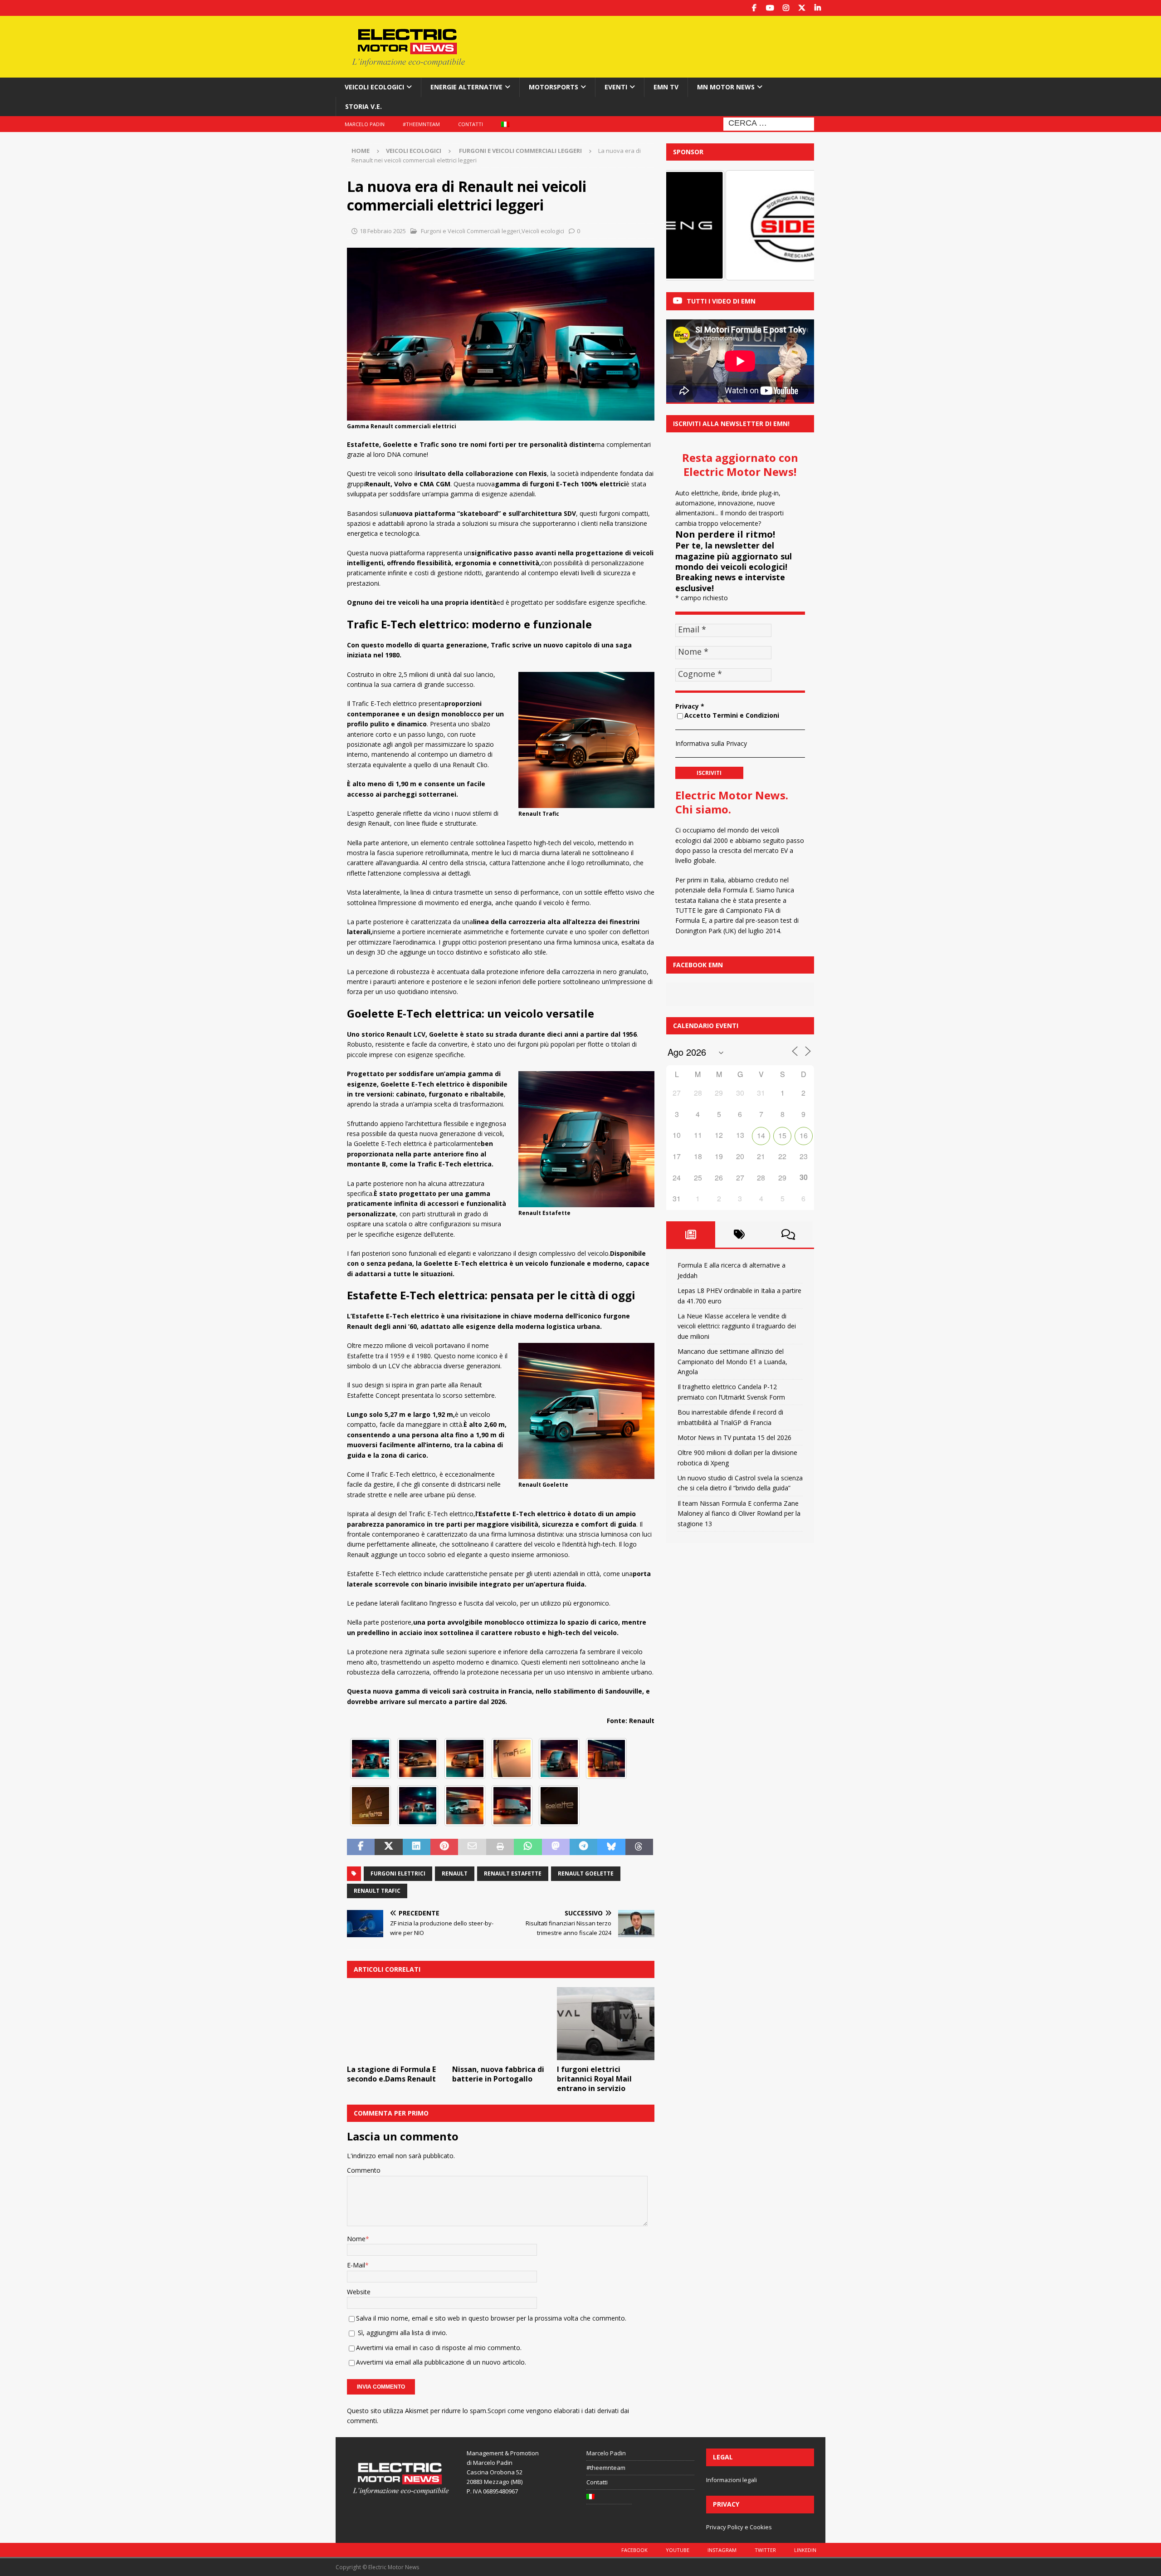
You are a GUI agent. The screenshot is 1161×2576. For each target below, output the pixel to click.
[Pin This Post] (444, 1847)
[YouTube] (770, 8)
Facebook (634, 2550)
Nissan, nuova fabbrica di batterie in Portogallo (498, 2074)
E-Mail (356, 2265)
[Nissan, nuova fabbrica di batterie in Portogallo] (501, 2024)
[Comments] (788, 1234)
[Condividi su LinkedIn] (417, 1847)
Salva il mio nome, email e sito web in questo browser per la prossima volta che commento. (491, 2318)
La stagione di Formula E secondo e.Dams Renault (391, 2074)
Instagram (722, 2550)
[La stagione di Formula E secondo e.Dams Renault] (396, 2024)
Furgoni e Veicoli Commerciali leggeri (470, 231)
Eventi (616, 87)
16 (804, 1135)
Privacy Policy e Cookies (739, 2527)
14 (761, 1135)
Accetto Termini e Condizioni (732, 715)
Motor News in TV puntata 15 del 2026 (734, 1437)
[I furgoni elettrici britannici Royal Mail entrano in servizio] (606, 2024)
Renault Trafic (377, 1891)
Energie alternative (466, 87)
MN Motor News (726, 87)
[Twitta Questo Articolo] (388, 1847)
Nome (356, 2239)
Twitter (765, 2550)
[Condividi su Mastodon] (556, 1847)
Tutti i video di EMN (721, 301)
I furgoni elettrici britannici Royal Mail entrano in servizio (594, 2079)
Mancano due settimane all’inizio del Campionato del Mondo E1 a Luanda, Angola (732, 1361)
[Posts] (691, 1234)
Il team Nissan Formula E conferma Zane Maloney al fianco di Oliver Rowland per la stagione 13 (739, 1513)
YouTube (678, 2550)
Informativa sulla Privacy (711, 743)
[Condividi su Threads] (639, 1847)
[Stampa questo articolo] (500, 1847)
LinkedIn (805, 2550)
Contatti (471, 124)
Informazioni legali (732, 2480)
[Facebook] (754, 8)
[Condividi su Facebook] (361, 1847)
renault (455, 1873)
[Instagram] (786, 8)
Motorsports (554, 87)
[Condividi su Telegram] (583, 1847)
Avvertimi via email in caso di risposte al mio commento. (439, 2348)
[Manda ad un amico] (472, 1847)
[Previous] (685, 225)
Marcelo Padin (365, 124)
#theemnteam (421, 124)
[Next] (795, 225)
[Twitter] (802, 8)
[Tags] (740, 1234)
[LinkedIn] (817, 8)
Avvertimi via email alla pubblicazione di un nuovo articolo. (441, 2362)
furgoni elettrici (398, 1873)
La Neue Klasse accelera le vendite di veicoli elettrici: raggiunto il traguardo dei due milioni (737, 1326)
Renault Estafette (513, 1873)
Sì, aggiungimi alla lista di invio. (402, 2333)
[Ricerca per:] (769, 123)
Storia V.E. (363, 106)
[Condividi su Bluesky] (611, 1847)
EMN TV (666, 87)
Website (359, 2292)
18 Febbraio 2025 (383, 231)
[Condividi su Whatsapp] (528, 1847)
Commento (364, 2170)
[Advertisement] (668, 45)
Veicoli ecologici (374, 87)
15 (782, 1135)
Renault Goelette (586, 1873)
